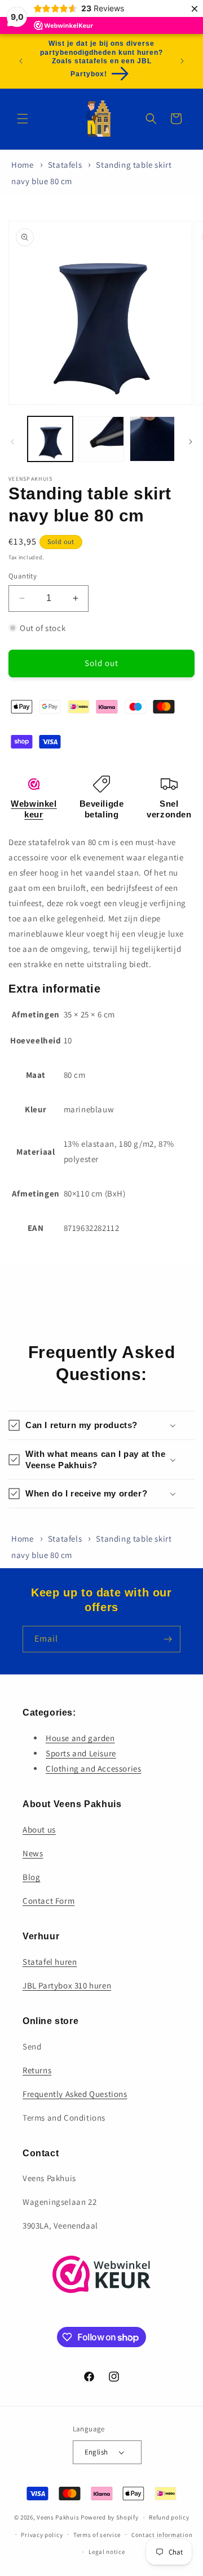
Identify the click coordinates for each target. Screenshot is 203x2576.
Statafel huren (50, 1962)
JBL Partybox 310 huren (67, 1985)
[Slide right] (191, 442)
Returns (37, 2070)
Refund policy (169, 2517)
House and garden (80, 1738)
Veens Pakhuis (58, 2517)
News (33, 1853)
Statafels (65, 165)
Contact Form (48, 1901)
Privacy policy (42, 2535)
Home (22, 165)
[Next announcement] (182, 61)
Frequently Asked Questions (75, 2094)
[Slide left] (12, 442)
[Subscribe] (167, 1639)
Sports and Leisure (81, 1753)
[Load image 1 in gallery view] (50, 439)
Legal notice (107, 2552)
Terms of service (97, 2535)
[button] (23, 119)
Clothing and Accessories (93, 1768)
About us (39, 1829)
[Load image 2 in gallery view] (101, 439)
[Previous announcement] (21, 61)
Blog (31, 1877)
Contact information (162, 2535)
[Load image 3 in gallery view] (152, 439)
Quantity (23, 576)
